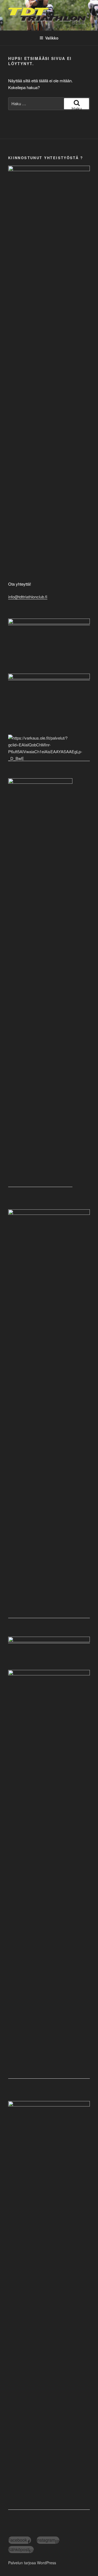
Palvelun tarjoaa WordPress (32, 2563)
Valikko (52, 38)
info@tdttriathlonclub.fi (28, 597)
